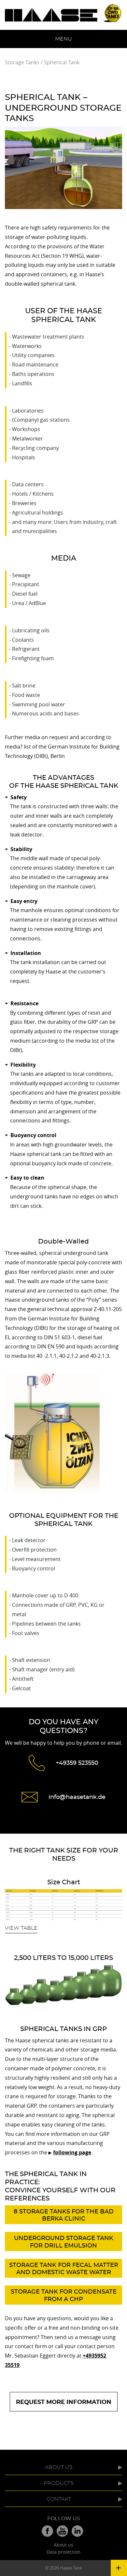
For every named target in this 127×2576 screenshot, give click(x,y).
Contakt (59, 2499)
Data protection (63, 2552)
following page (72, 2152)
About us (59, 2467)
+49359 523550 (77, 1763)
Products (59, 2483)
